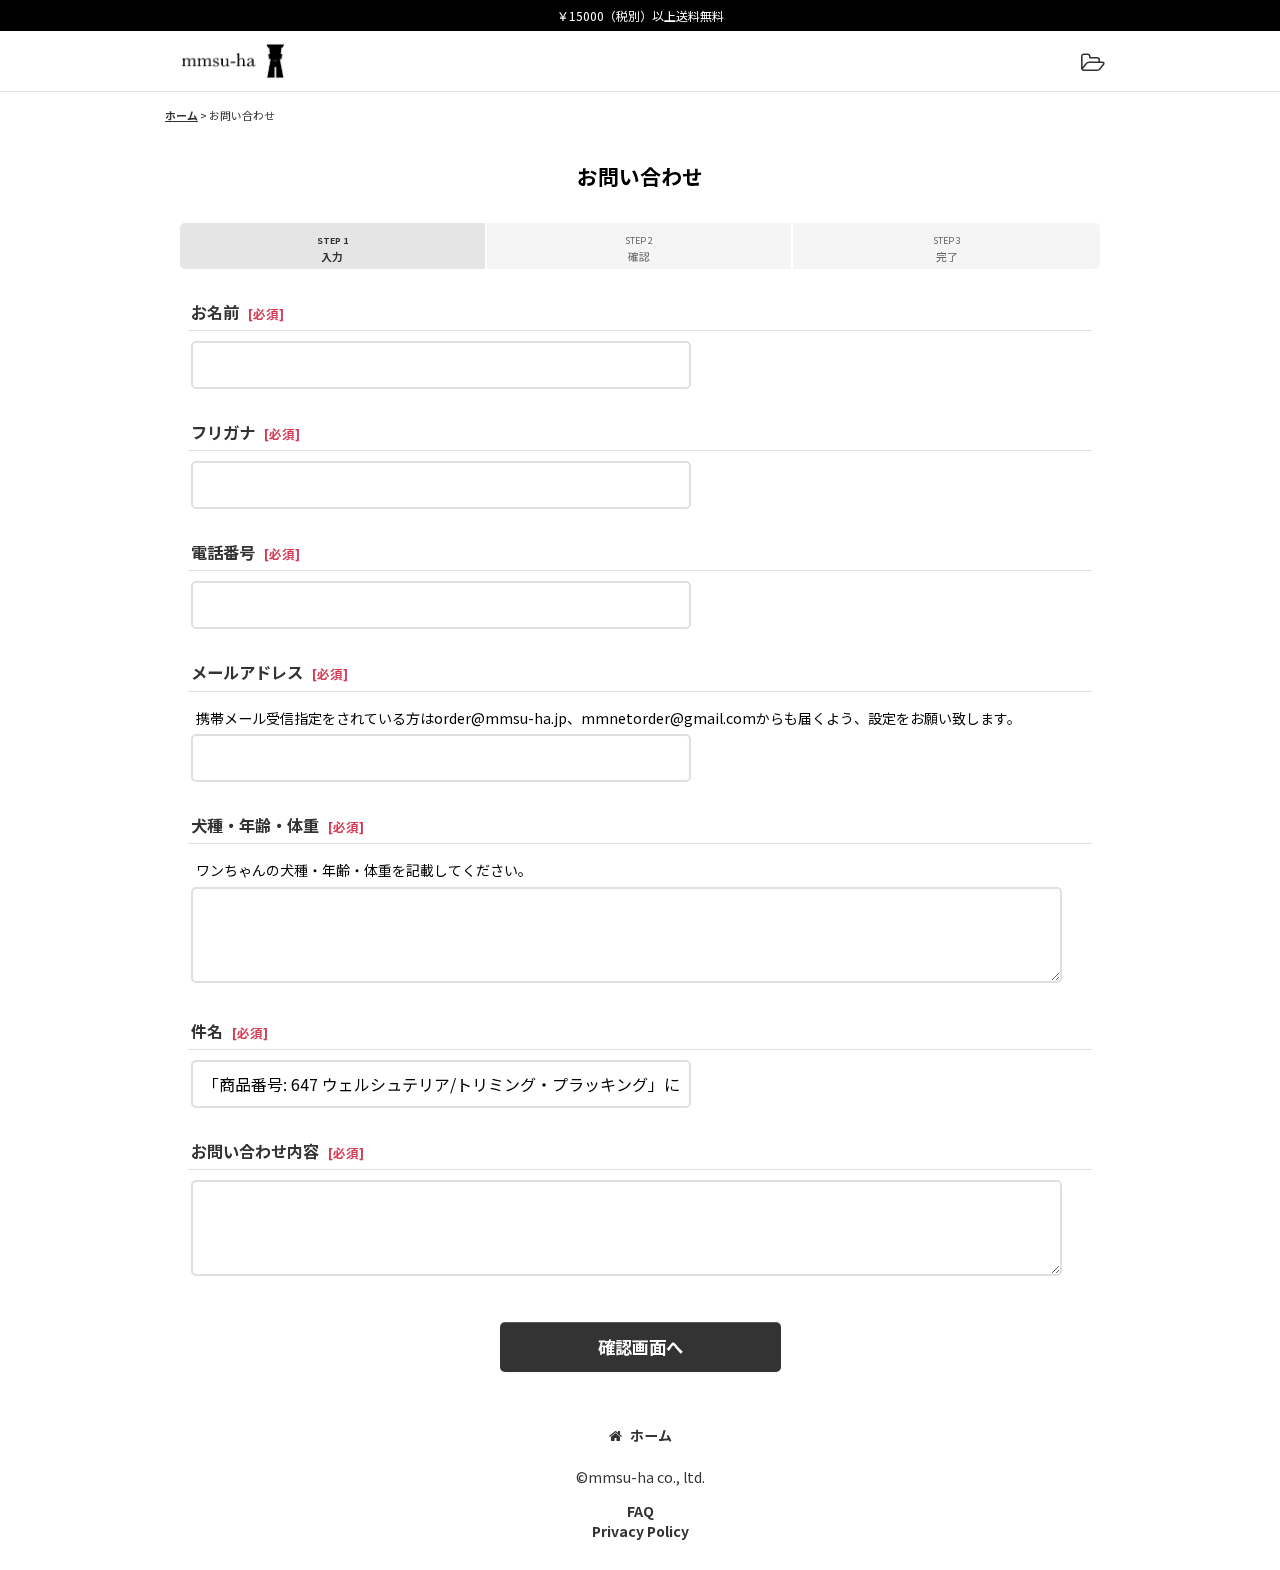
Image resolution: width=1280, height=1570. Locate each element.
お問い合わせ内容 (255, 1151)
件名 (207, 1031)
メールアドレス (247, 672)
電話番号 (223, 552)
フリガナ (223, 432)
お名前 (215, 312)
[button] (1092, 64)
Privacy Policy (640, 1531)
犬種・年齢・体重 (255, 825)
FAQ (640, 1511)
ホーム (651, 1435)
